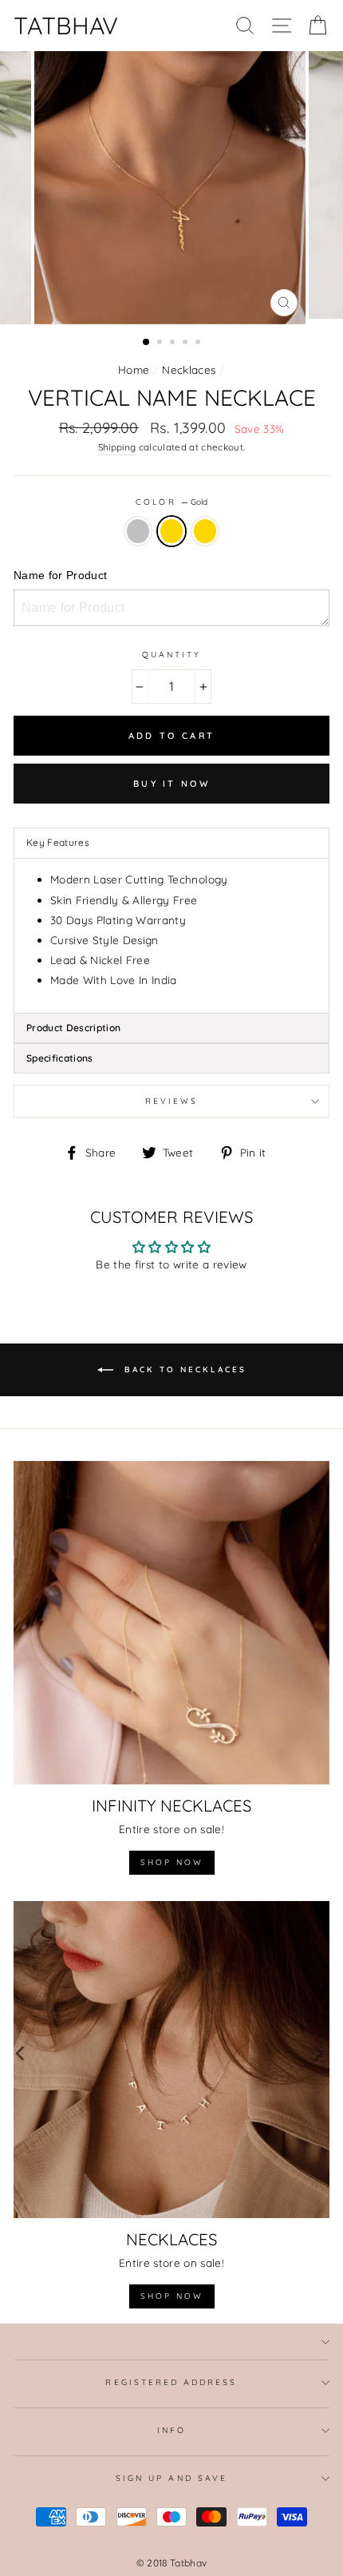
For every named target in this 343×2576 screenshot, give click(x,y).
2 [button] (161, 343)
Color (171, 502)
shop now (172, 1862)
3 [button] (174, 343)
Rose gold (205, 531)
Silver (138, 531)
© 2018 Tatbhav (172, 2563)
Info (171, 2430)
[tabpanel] (171, 935)
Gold (171, 531)
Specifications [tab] (60, 1058)
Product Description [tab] (73, 1028)
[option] (171, 188)
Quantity (171, 655)
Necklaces (189, 369)
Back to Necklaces (183, 1369)
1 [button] (147, 343)
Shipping (117, 447)
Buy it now (171, 784)
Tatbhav (66, 26)
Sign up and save (171, 2478)
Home (134, 369)
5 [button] (199, 343)
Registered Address (171, 2382)
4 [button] (187, 343)
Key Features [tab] (58, 842)
